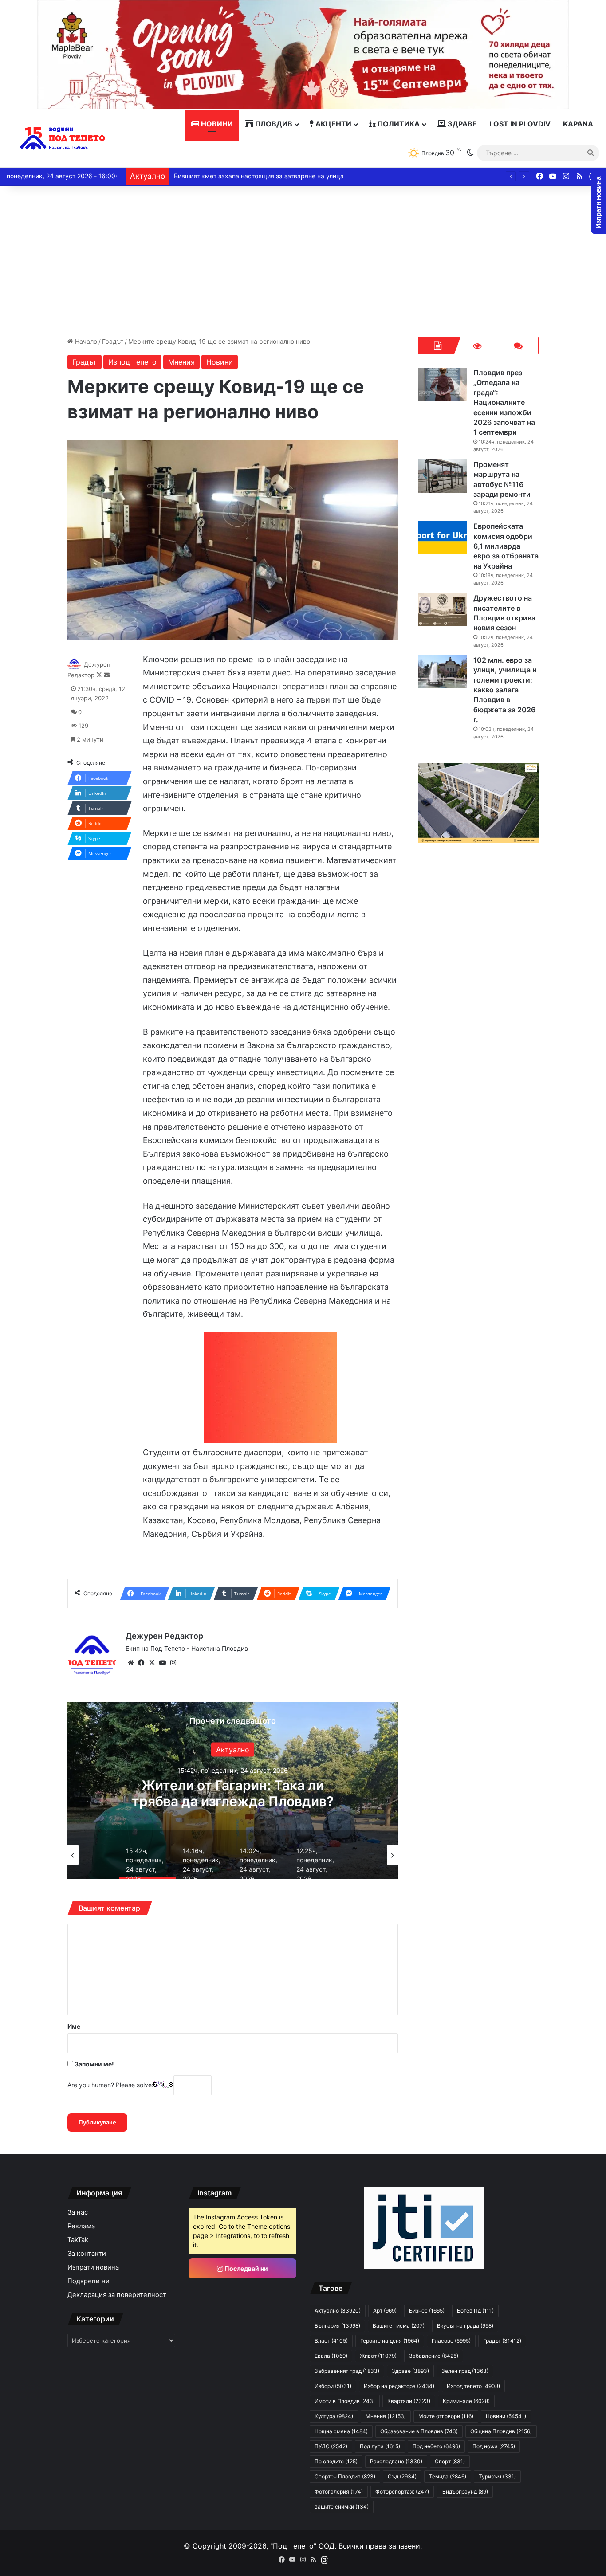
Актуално (338, 2311)
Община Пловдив (501, 2431)
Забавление (434, 2356)
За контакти (87, 2254)
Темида (448, 2476)
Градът (113, 341)
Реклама (81, 2226)
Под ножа (494, 2446)
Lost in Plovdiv (520, 124)
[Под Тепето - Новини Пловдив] (63, 139)
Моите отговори (446, 2416)
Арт (385, 2311)
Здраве (461, 124)
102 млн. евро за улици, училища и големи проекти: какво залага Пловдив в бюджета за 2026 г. (505, 690)
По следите (336, 2461)
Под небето (436, 2446)
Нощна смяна (341, 2431)
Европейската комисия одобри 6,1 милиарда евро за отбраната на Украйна (506, 546)
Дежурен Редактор (164, 1636)
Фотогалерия (339, 2492)
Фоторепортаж (402, 2492)
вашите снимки (342, 2507)
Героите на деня (390, 2341)
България (337, 2326)
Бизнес (427, 2311)
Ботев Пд (475, 2311)
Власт (331, 2341)
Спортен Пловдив (345, 2476)
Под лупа (380, 2446)
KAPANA (578, 124)
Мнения (181, 362)
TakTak (78, 2240)
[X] (152, 1663)
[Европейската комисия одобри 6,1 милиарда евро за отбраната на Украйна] (442, 538)
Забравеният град (347, 2371)
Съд (402, 2476)
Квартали (409, 2401)
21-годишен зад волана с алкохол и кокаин (233, 1793)
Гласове (451, 2341)
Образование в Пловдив (419, 2431)
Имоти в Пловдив (345, 2401)
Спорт (450, 2461)
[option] (233, 1791)
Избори (333, 2386)
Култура (334, 2416)
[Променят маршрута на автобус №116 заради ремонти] (442, 476)
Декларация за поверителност (117, 2295)
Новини (216, 124)
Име (74, 2026)
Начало (85, 341)
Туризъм (497, 2476)
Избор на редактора (399, 2386)
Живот (378, 2356)
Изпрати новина (93, 2267)
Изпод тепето (132, 362)
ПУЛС (331, 2446)
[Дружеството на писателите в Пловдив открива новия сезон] (442, 610)
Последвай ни (246, 2268)
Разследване (396, 2461)
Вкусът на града (465, 2326)
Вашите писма (399, 2326)
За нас (78, 2212)
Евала (331, 2356)
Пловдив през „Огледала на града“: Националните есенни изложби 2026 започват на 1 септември (504, 402)
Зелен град (465, 2371)
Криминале (232, 1750)
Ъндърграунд (465, 2492)
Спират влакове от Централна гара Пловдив (241, 176)
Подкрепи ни (89, 2281)
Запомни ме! (94, 2064)
